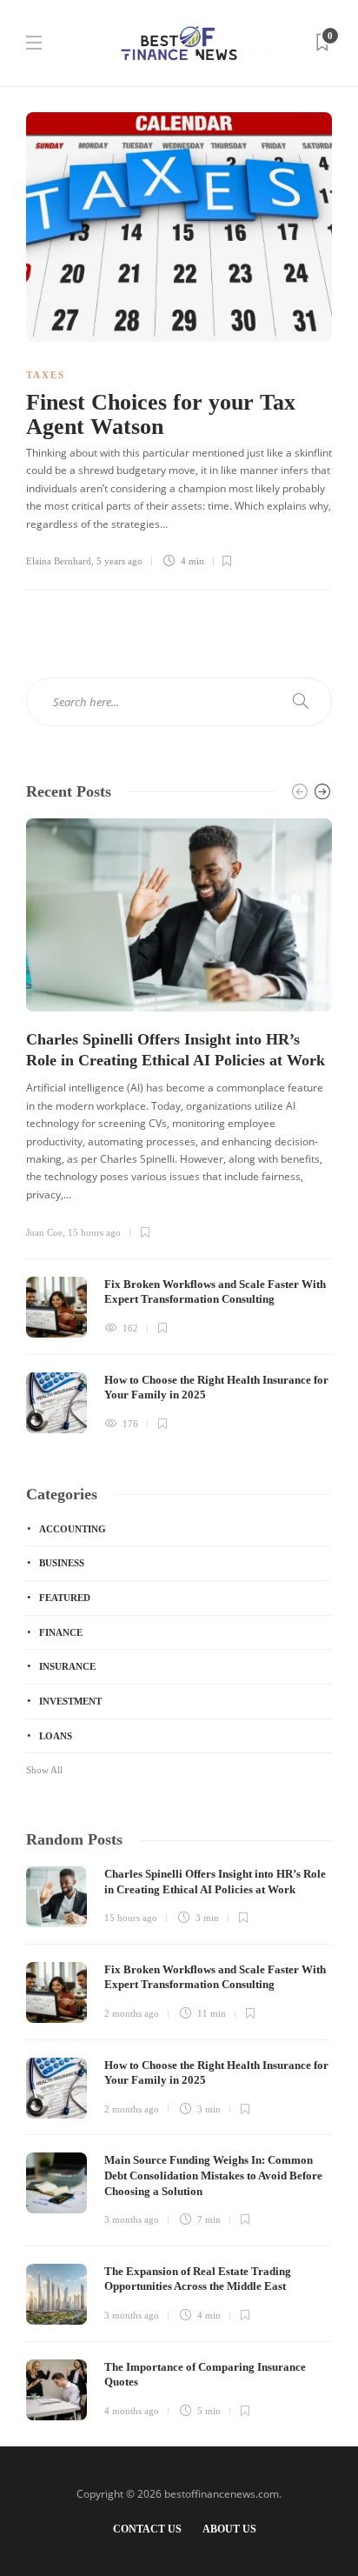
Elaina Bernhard (59, 561)
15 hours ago (94, 1232)
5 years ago (119, 561)
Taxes (46, 375)
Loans (56, 1736)
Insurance (67, 1666)
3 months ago (132, 2219)
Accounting (73, 1529)
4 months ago (132, 2411)
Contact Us (147, 2529)
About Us (229, 2529)
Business (62, 1563)
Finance (61, 1632)
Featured (65, 1598)
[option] (179, 1126)
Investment (70, 1701)
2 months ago (132, 2013)
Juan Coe (44, 1232)
